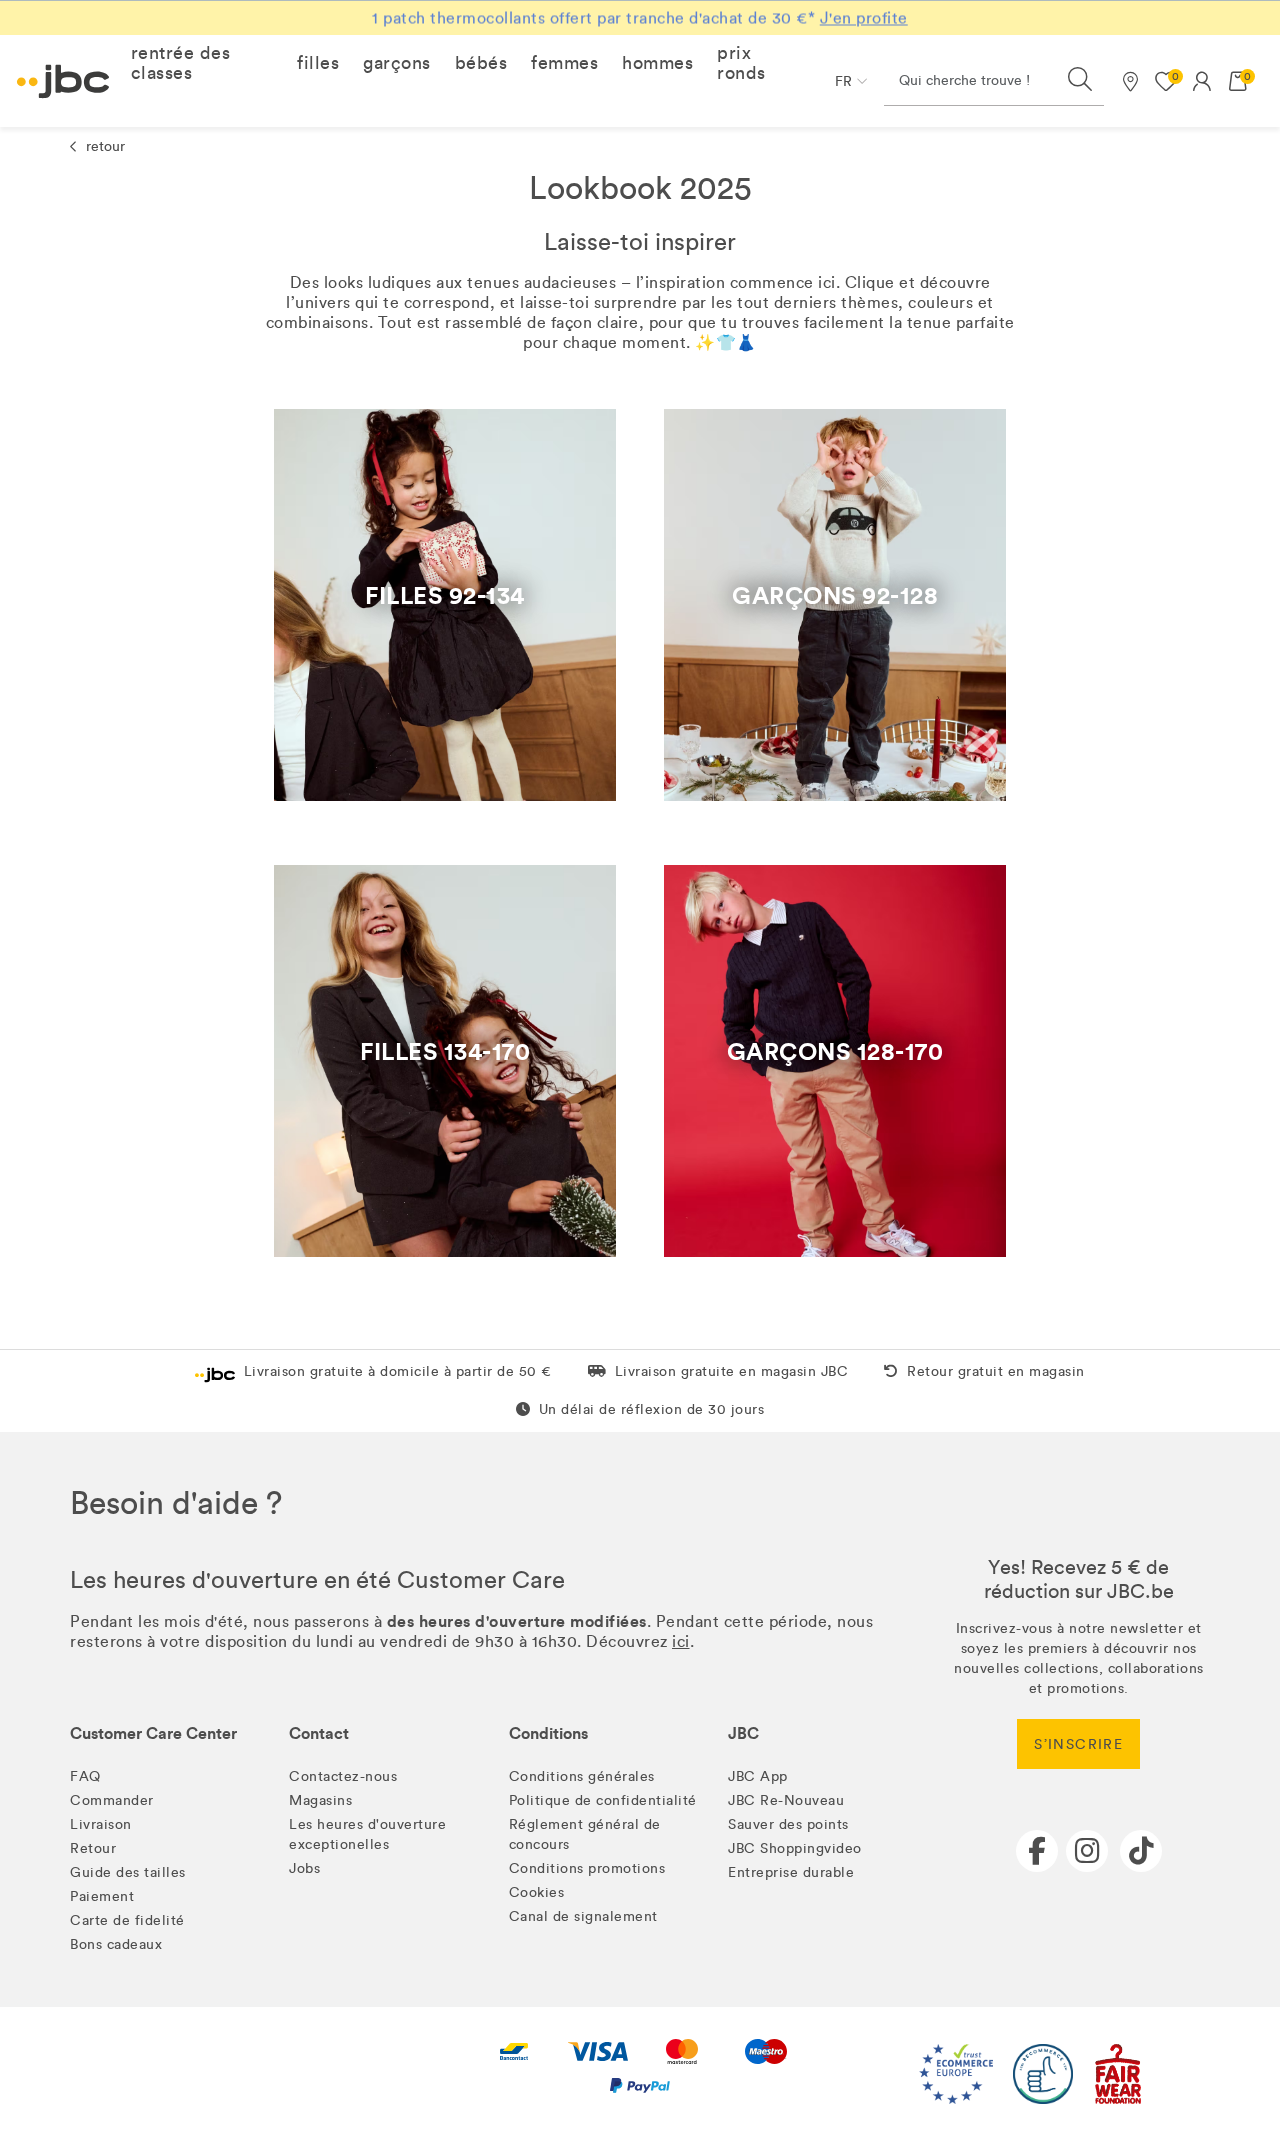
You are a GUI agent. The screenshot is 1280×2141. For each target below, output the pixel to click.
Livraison (101, 1824)
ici (681, 1641)
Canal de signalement (583, 1916)
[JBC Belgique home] (63, 81)
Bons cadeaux (116, 1944)
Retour (93, 1848)
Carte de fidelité (127, 1920)
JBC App (758, 1776)
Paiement (102, 1896)
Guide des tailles (128, 1872)
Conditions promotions (587, 1868)
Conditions (548, 1733)
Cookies (537, 1892)
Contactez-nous (343, 1776)
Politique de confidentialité (603, 1800)
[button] (202, 63)
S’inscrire (1078, 1744)
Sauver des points (788, 1824)
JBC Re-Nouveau (786, 1800)
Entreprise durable (791, 1872)
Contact (319, 1733)
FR (843, 81)
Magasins (320, 1800)
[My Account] (1202, 81)
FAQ (85, 1776)
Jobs (304, 1868)
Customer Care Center (153, 1733)
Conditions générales (582, 1776)
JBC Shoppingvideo (795, 1848)
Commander (112, 1800)
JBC (743, 1733)
